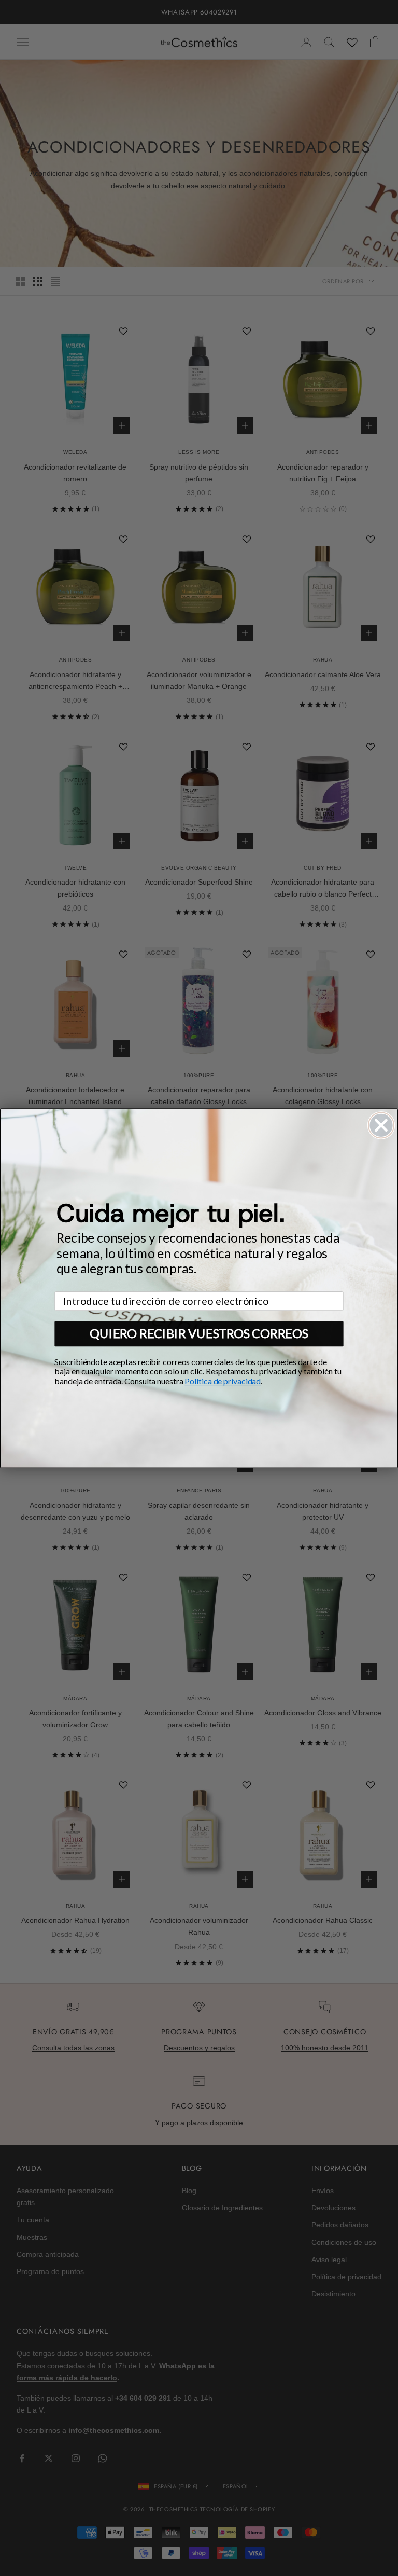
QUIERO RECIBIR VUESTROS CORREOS (199, 1333)
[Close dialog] (381, 1125)
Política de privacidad (223, 1381)
